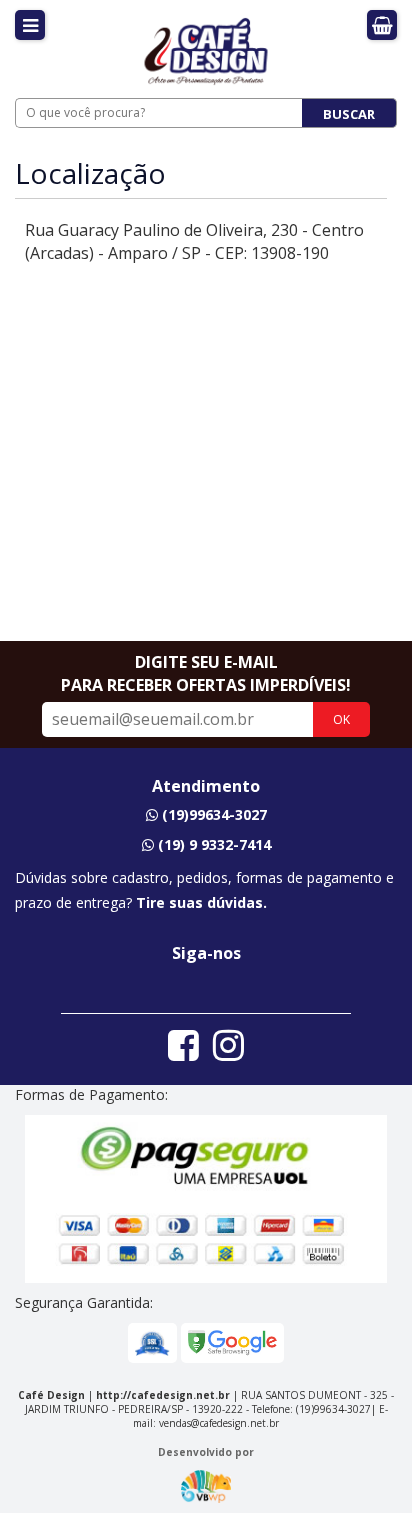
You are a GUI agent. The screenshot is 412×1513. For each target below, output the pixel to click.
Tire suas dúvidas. (201, 902)
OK (341, 719)
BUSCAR (349, 114)
